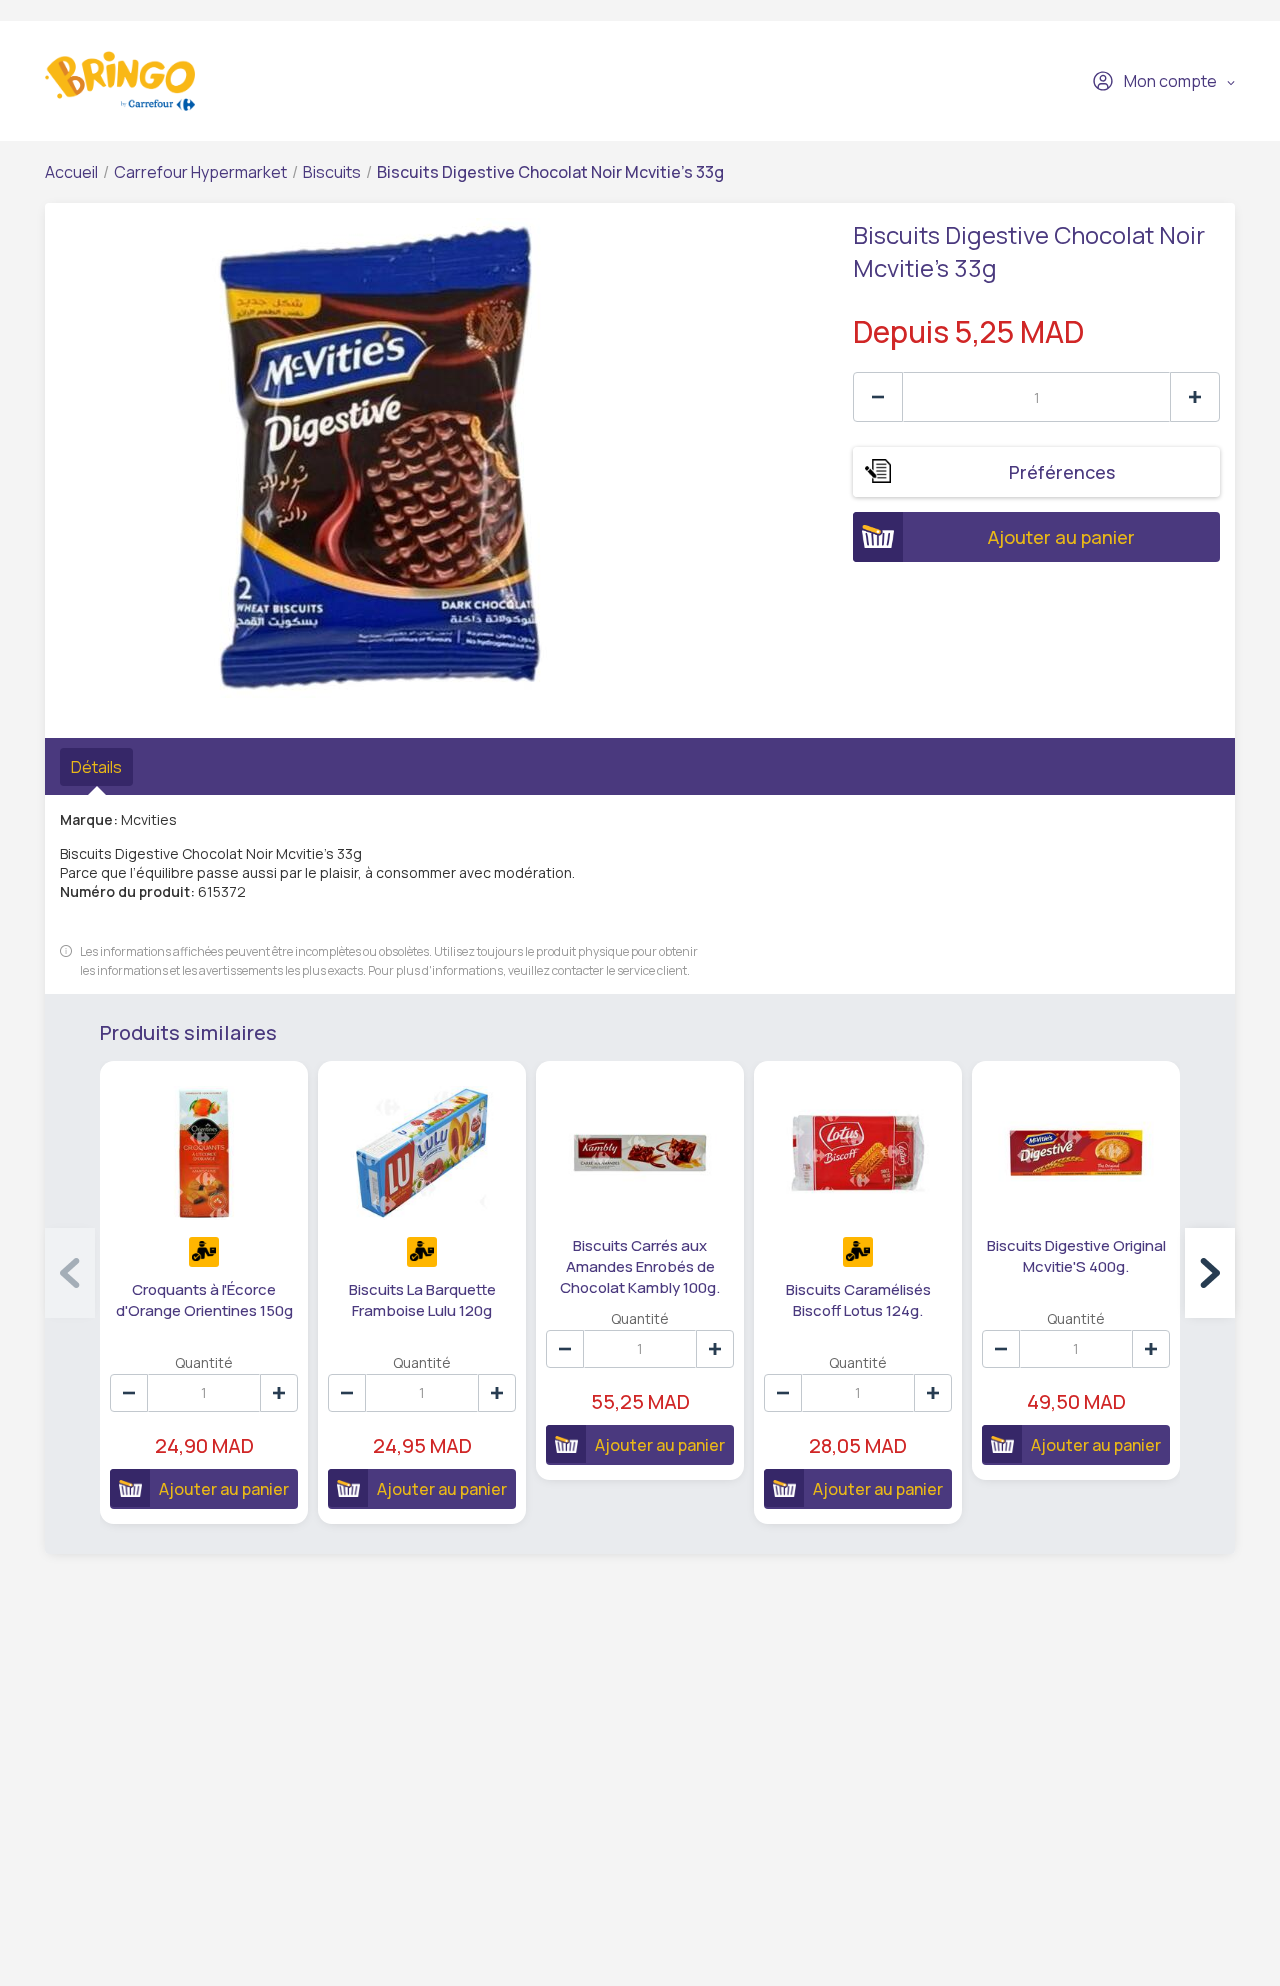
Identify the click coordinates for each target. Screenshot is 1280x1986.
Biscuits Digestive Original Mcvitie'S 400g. (1076, 1256)
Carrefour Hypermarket (200, 172)
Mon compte (1170, 81)
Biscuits (332, 172)
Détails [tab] (96, 767)
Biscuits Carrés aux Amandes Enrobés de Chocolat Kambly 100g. (640, 1266)
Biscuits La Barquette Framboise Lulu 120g (422, 1300)
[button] (1210, 1273)
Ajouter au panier (1061, 537)
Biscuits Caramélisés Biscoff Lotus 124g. (858, 1300)
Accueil (71, 172)
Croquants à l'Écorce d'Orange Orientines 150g (204, 1300)
